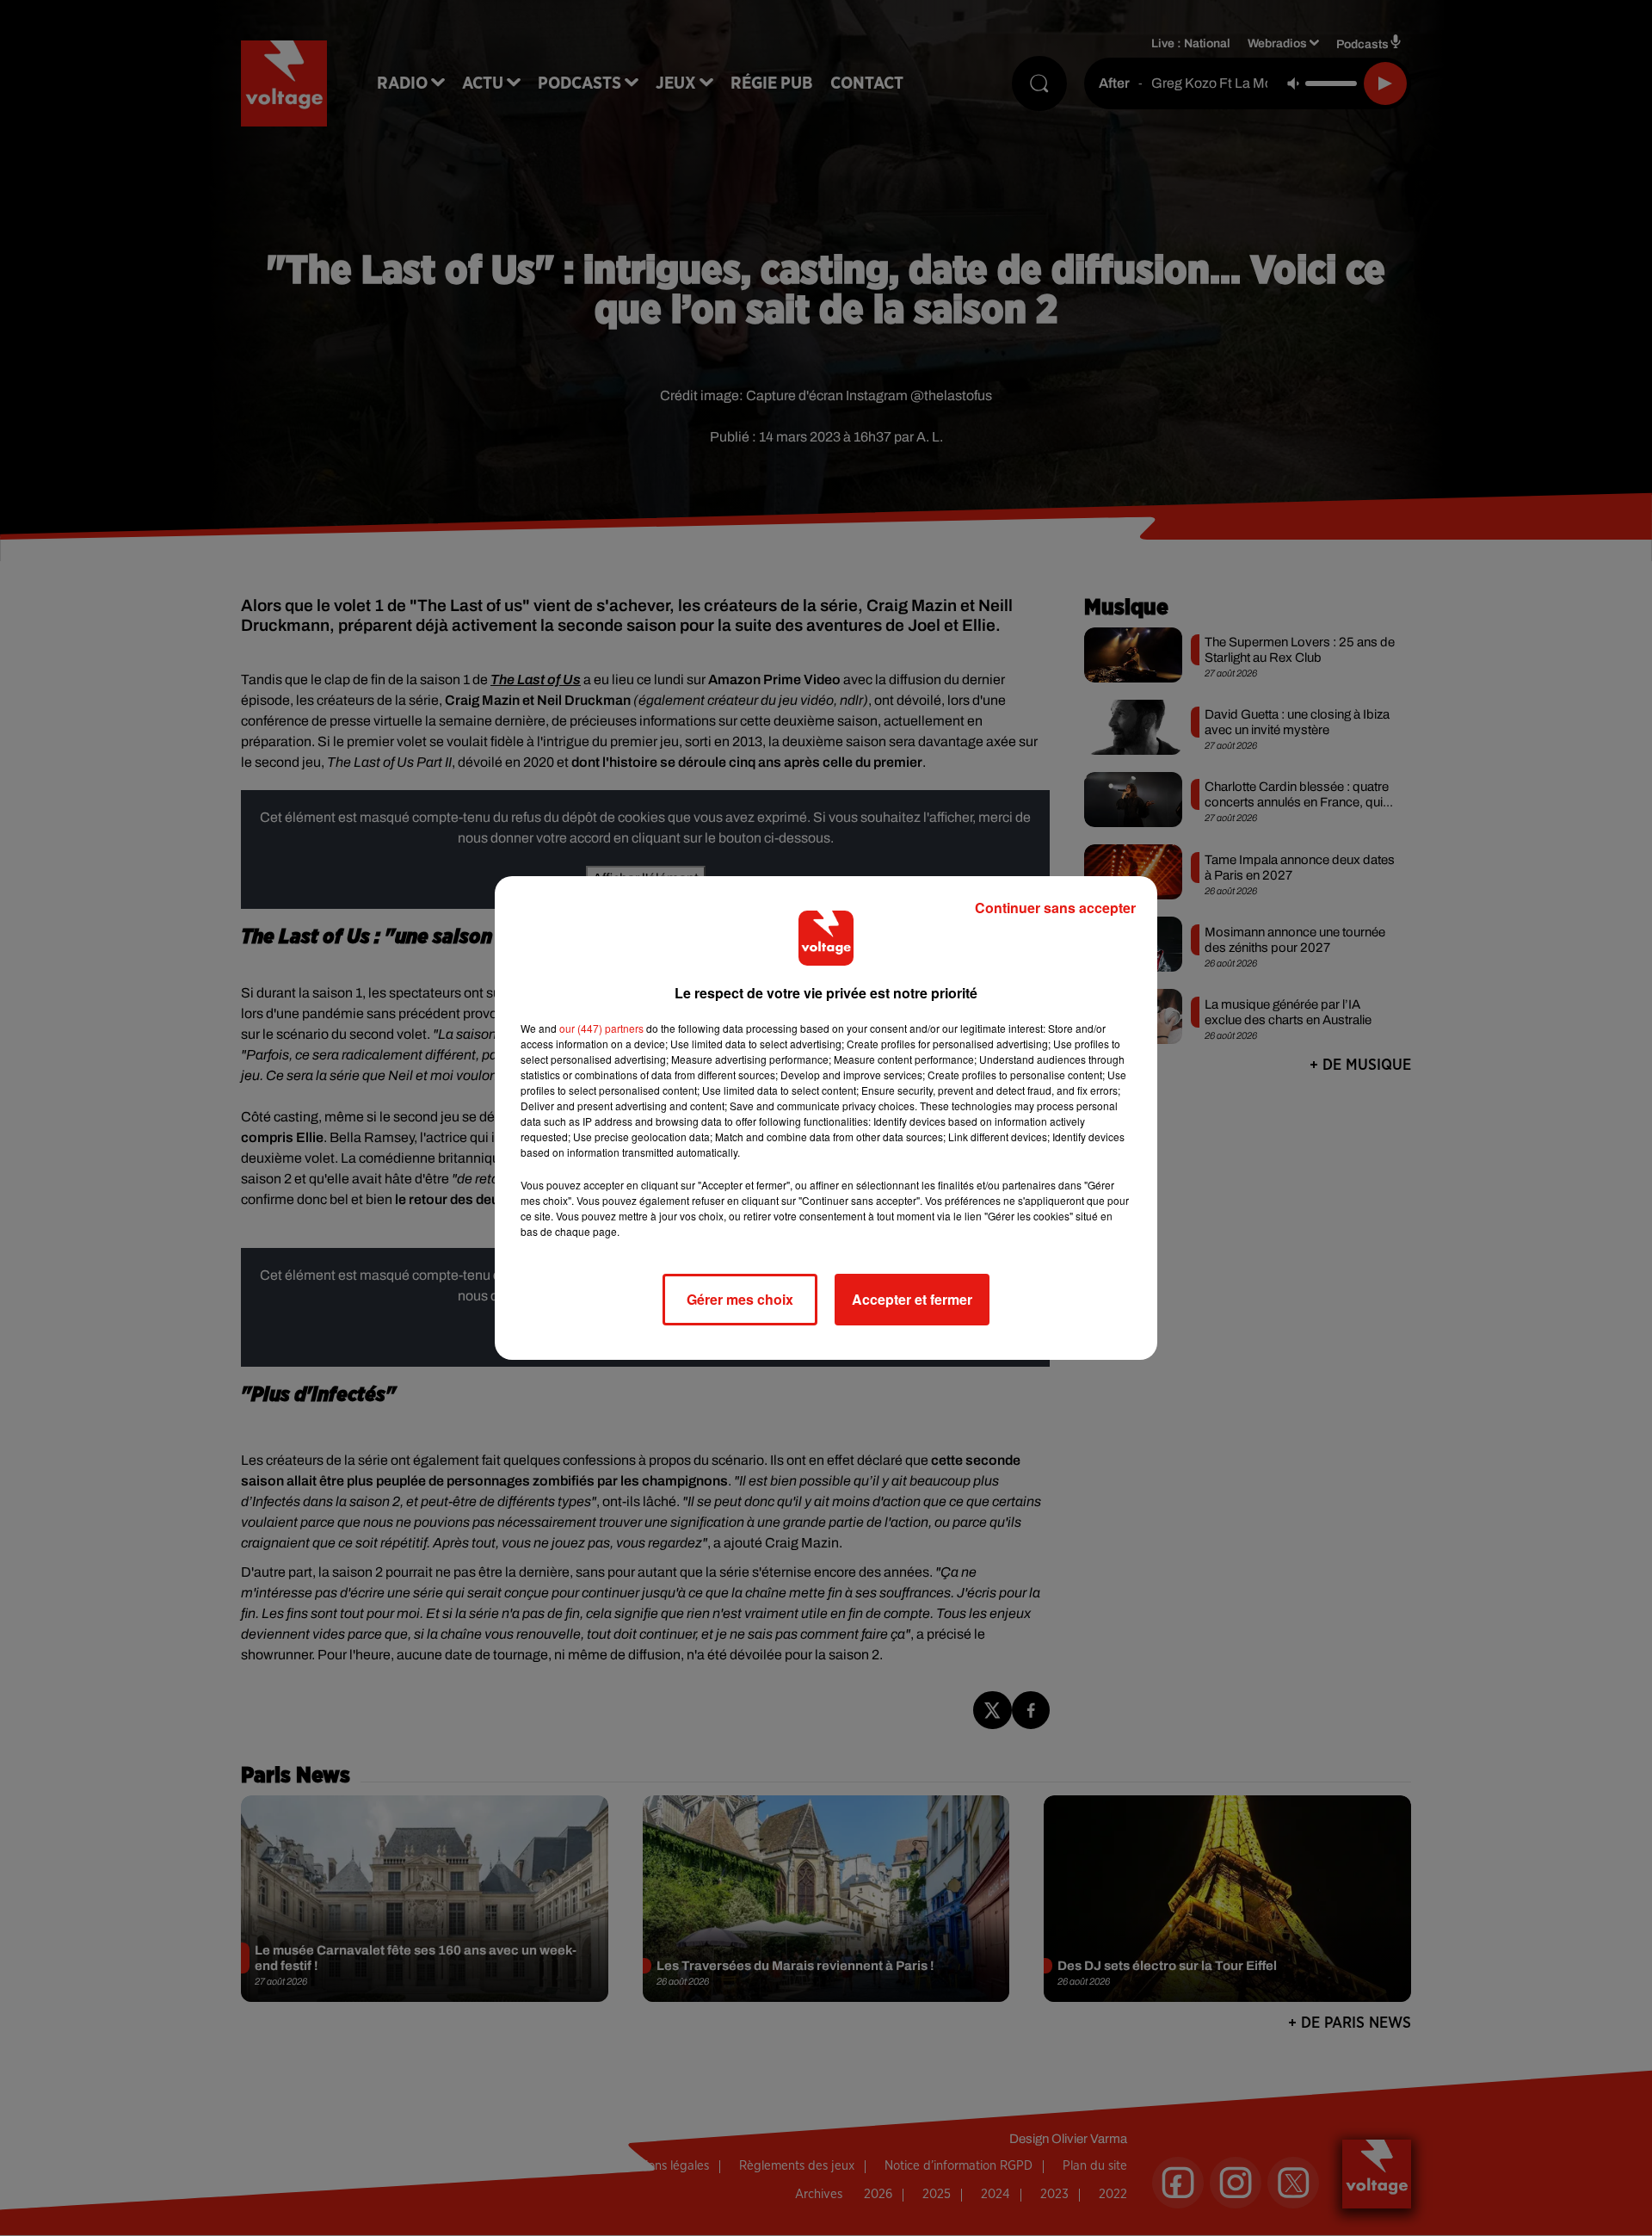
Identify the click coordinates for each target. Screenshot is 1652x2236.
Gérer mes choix (740, 1299)
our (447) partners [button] (601, 1028)
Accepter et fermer (912, 1299)
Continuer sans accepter (1055, 908)
